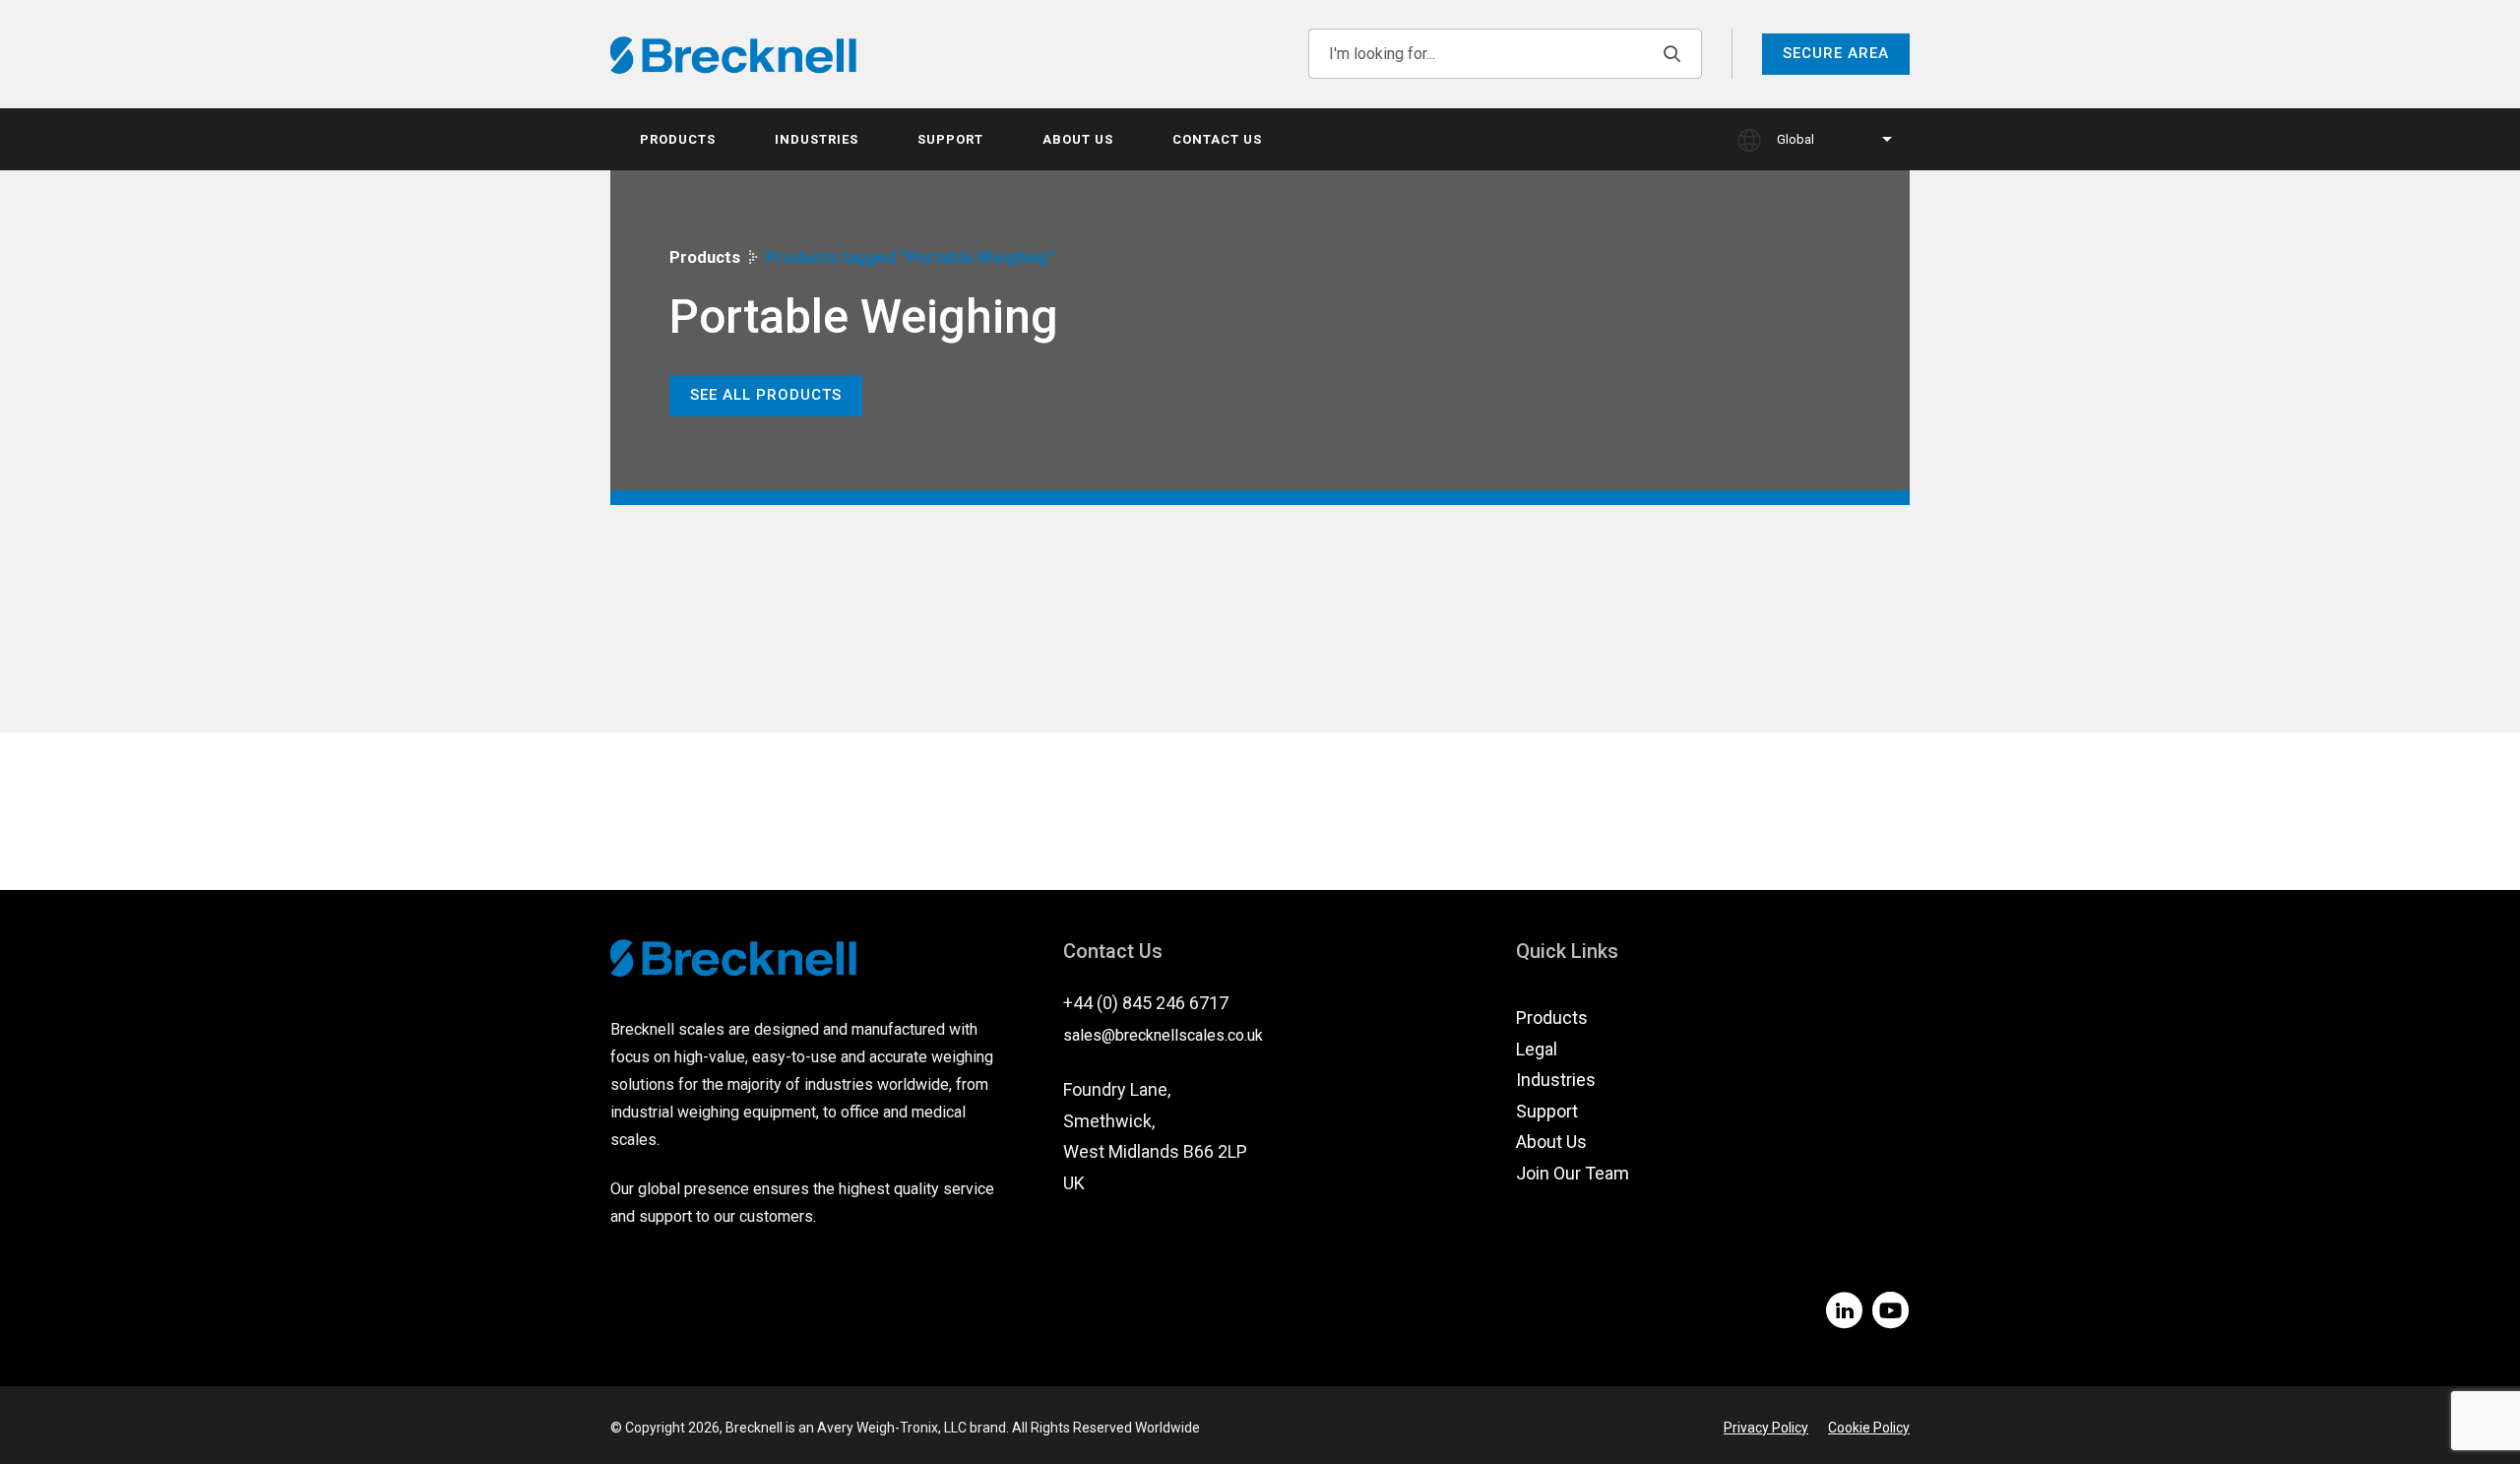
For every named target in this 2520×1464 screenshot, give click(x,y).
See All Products (766, 395)
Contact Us (1217, 139)
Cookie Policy (1869, 1428)
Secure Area (1836, 53)
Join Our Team (1573, 1173)
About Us (1078, 139)
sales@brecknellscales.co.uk (1163, 1035)
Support (950, 139)
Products (678, 139)
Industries (817, 139)
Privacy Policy (1766, 1428)
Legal (1537, 1049)
